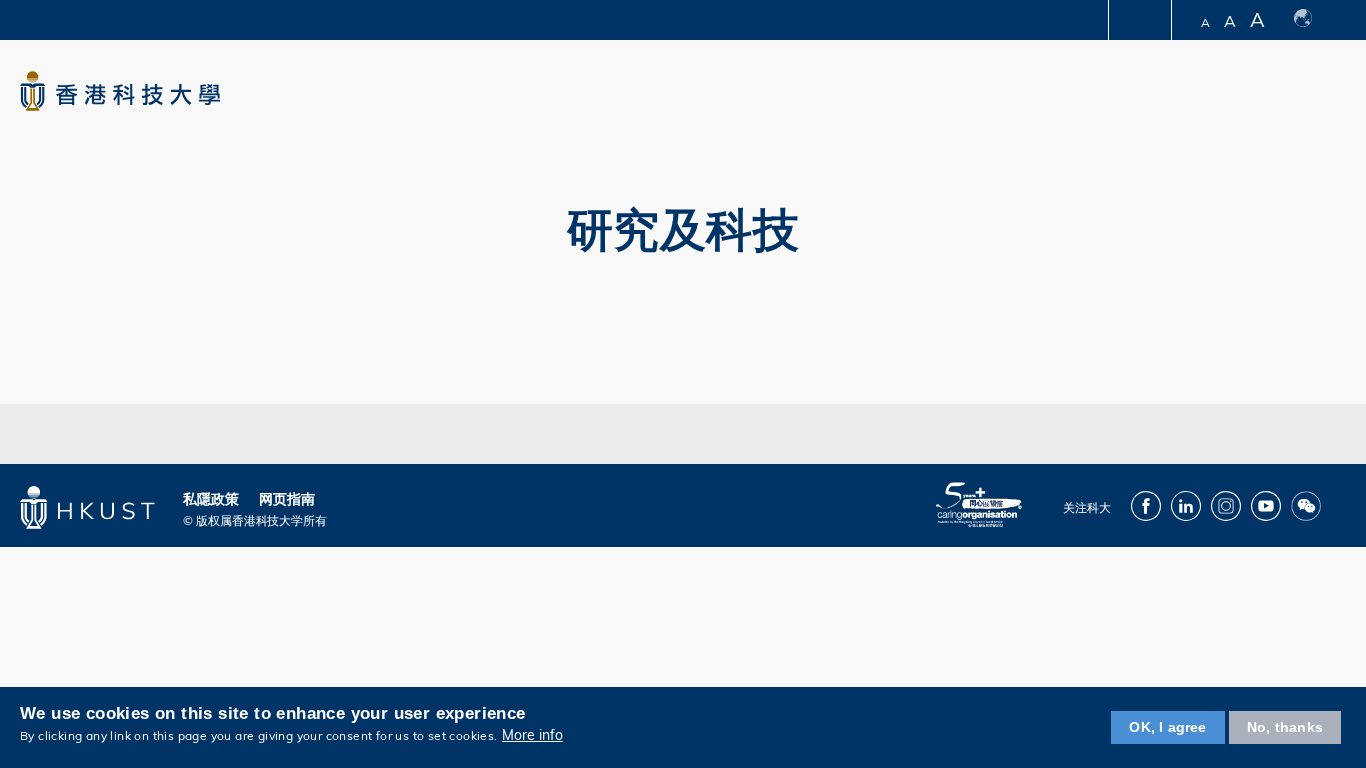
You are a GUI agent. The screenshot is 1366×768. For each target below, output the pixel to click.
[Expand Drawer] (1141, 20)
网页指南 (287, 499)
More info (532, 736)
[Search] (1322, 93)
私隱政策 (211, 499)
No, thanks (1285, 727)
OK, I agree (1167, 727)
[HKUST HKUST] (120, 91)
